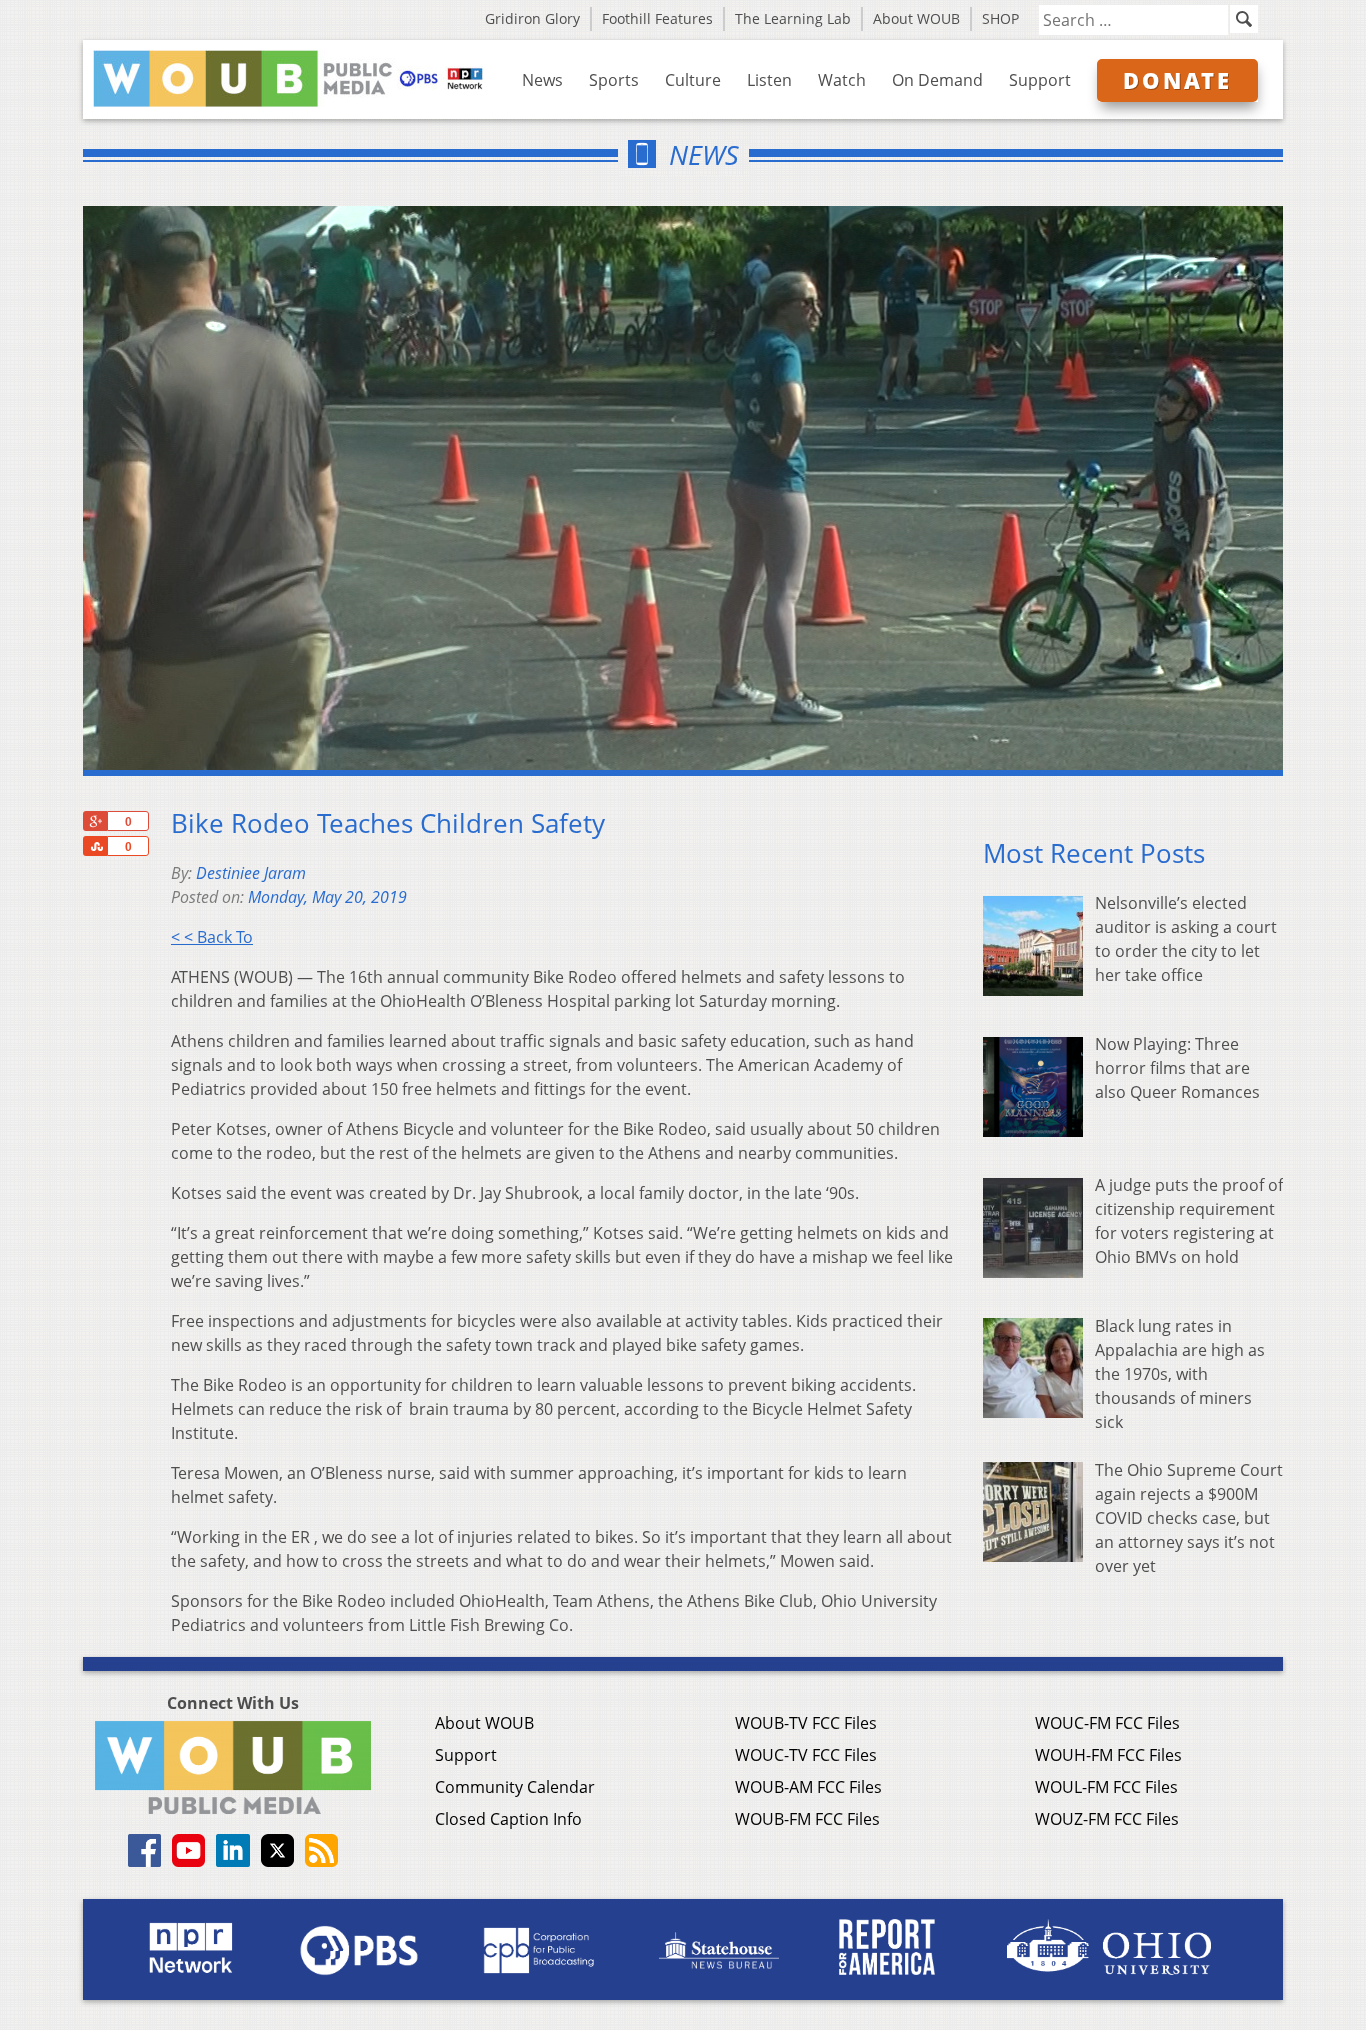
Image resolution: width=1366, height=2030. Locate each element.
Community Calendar (515, 1787)
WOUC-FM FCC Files (1107, 1723)
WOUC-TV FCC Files (806, 1755)
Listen (769, 80)
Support (1040, 80)
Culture (693, 80)
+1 (95, 821)
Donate (1177, 80)
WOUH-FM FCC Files (1108, 1755)
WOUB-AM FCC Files (808, 1787)
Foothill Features (657, 18)
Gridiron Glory (532, 18)
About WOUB (916, 18)
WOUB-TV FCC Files (806, 1723)
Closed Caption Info (508, 1819)
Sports (614, 80)
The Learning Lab (793, 18)
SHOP (1000, 18)
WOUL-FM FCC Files (1106, 1787)
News (542, 80)
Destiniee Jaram (251, 873)
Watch (842, 80)
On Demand (937, 80)
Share (95, 846)
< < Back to (212, 937)
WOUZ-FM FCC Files (1107, 1819)
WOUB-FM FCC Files (807, 1819)
